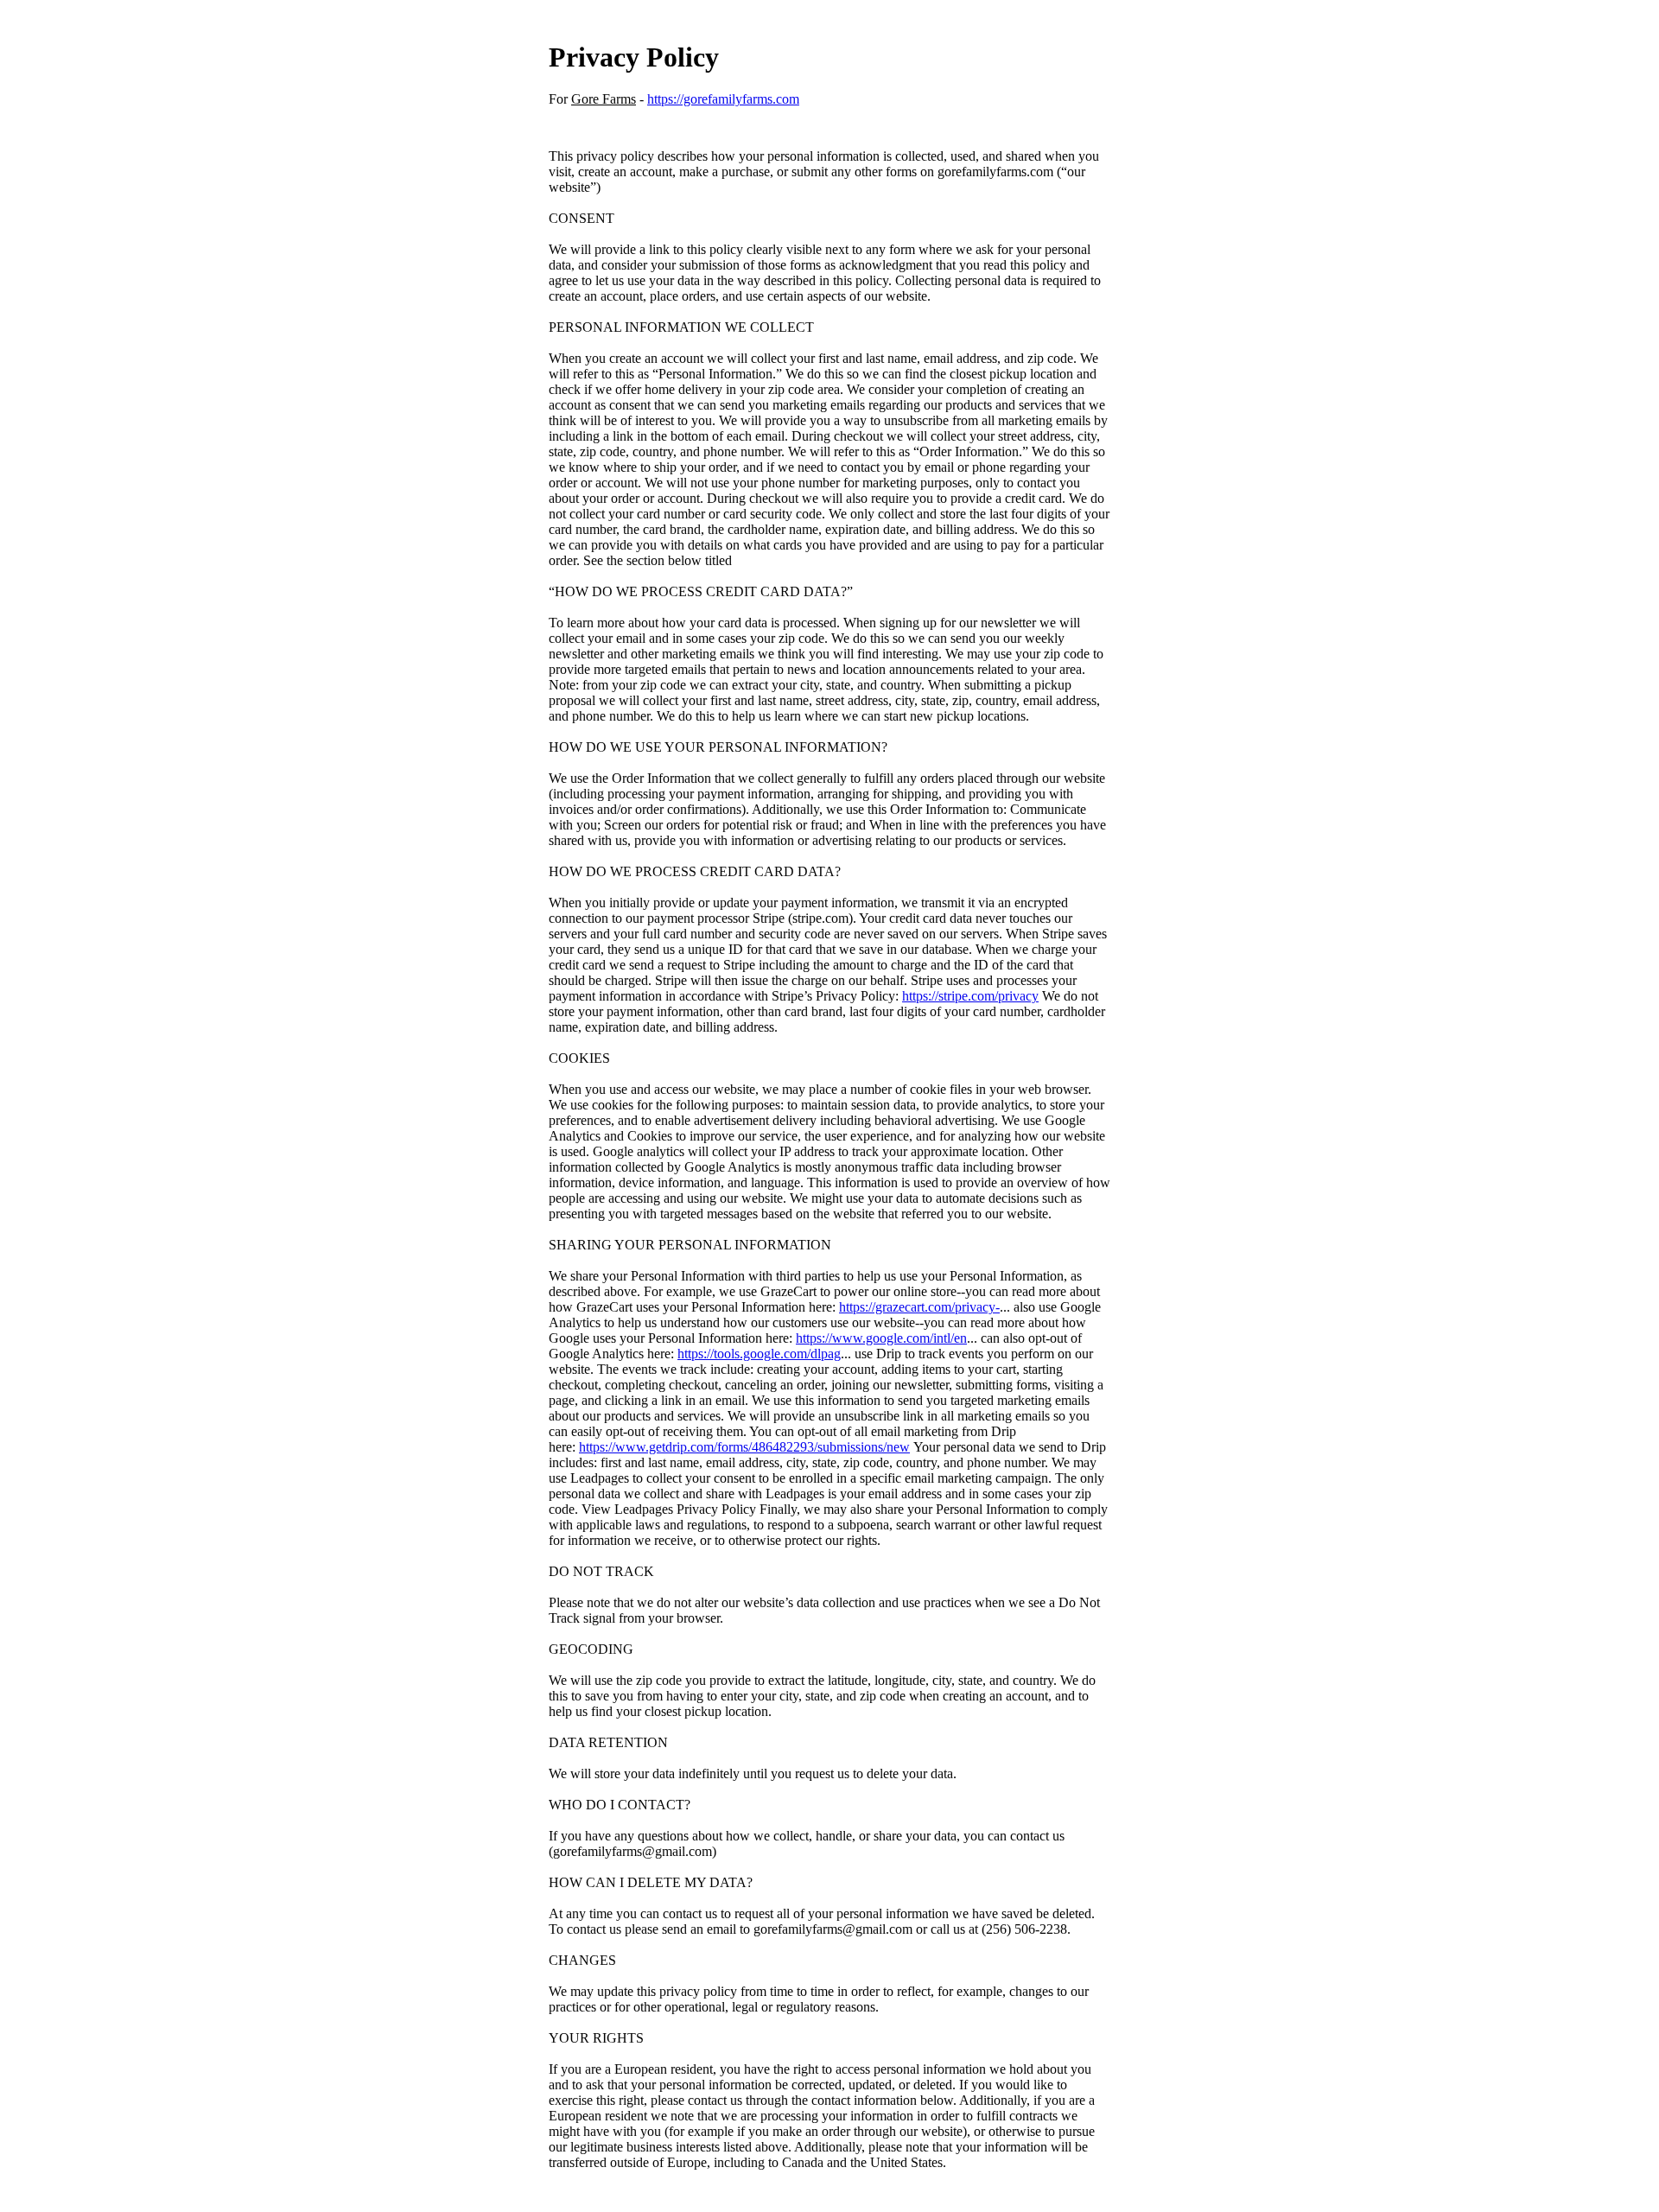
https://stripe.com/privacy (970, 996)
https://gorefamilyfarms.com (723, 99)
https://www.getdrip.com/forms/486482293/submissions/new (744, 1447)
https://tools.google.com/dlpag (759, 1354)
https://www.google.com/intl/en (881, 1338)
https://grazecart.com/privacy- (919, 1307)
